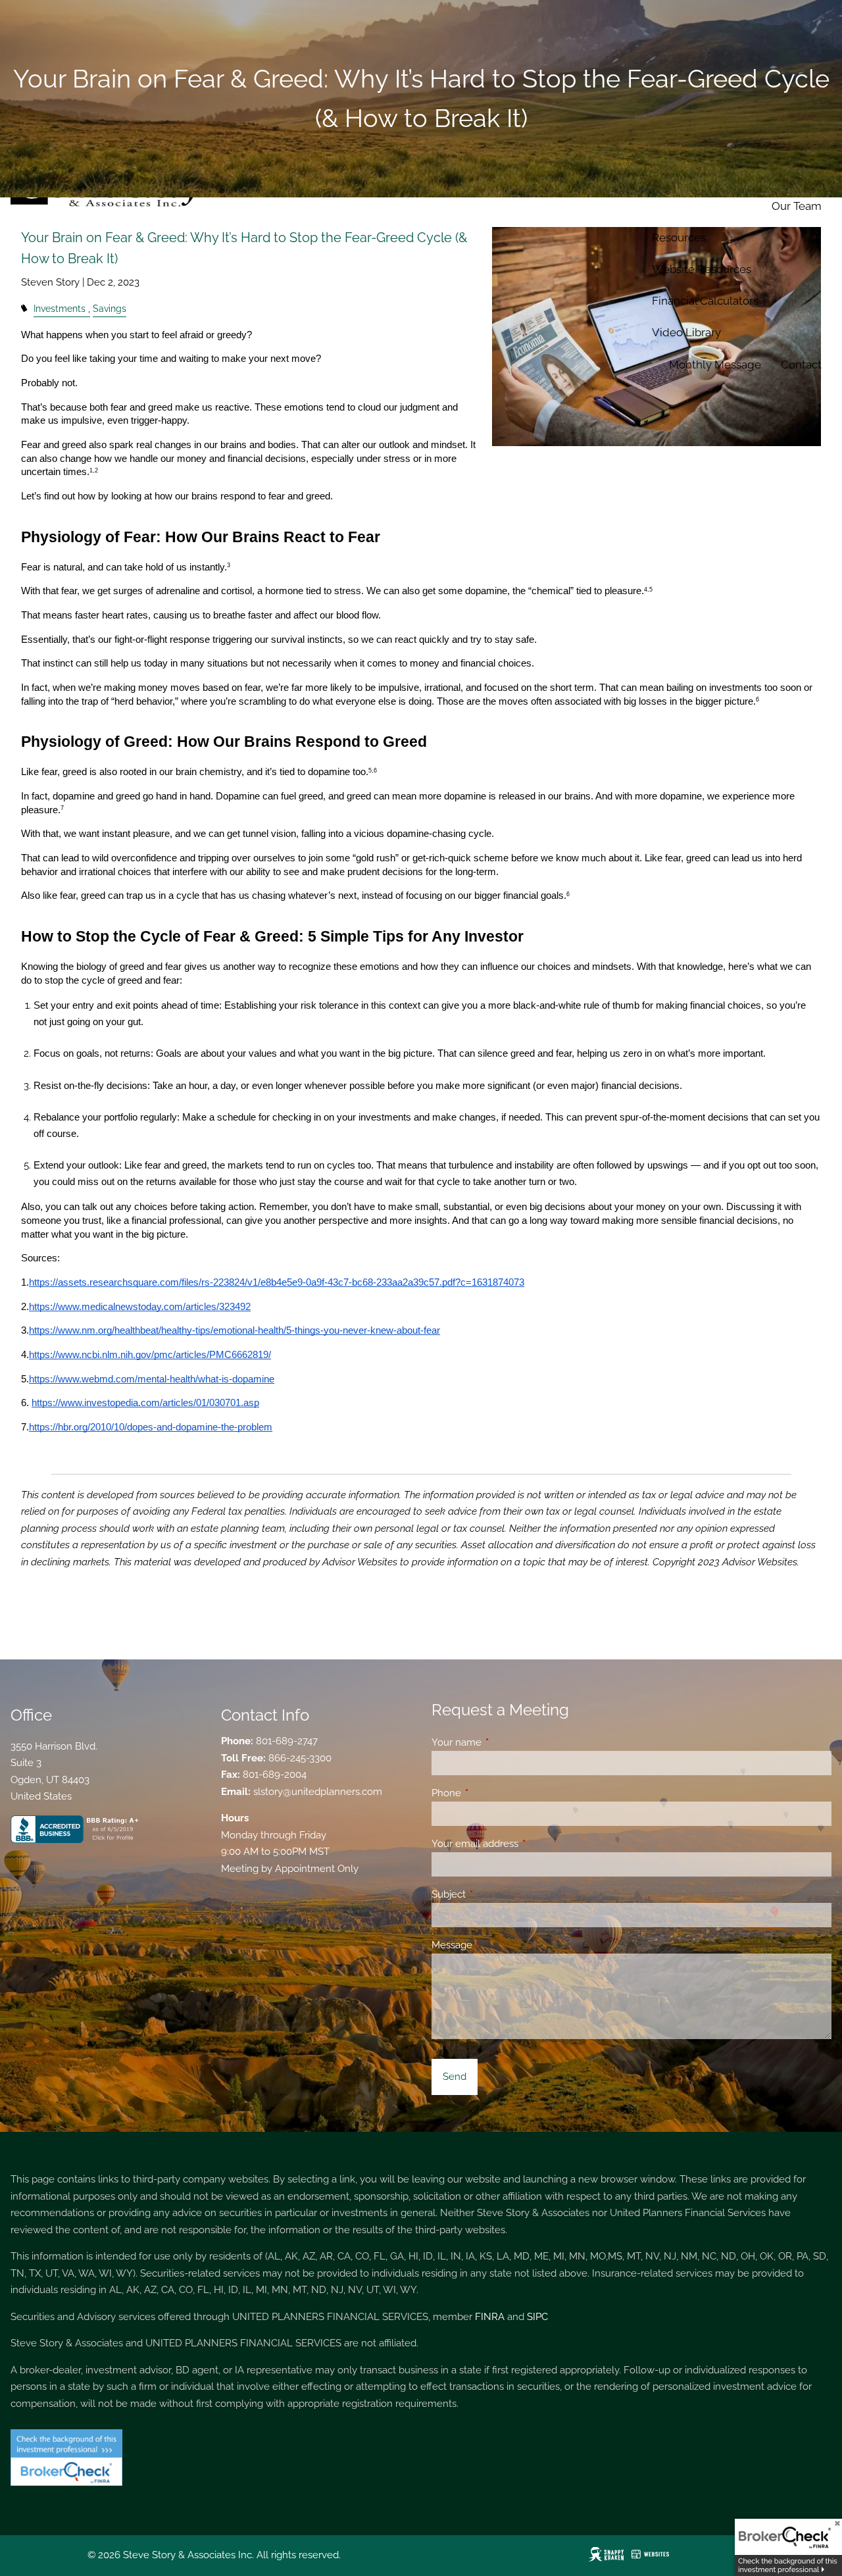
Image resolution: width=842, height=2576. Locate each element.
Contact (801, 365)
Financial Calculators (705, 301)
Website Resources (702, 269)
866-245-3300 (300, 1758)
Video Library (686, 332)
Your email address (523, 1844)
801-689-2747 (287, 1741)
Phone (494, 1793)
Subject (496, 1894)
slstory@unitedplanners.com (318, 1792)
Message (500, 1945)
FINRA (490, 2317)
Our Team (797, 206)
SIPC (537, 2317)
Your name (504, 1742)
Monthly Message (715, 365)
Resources (679, 238)
